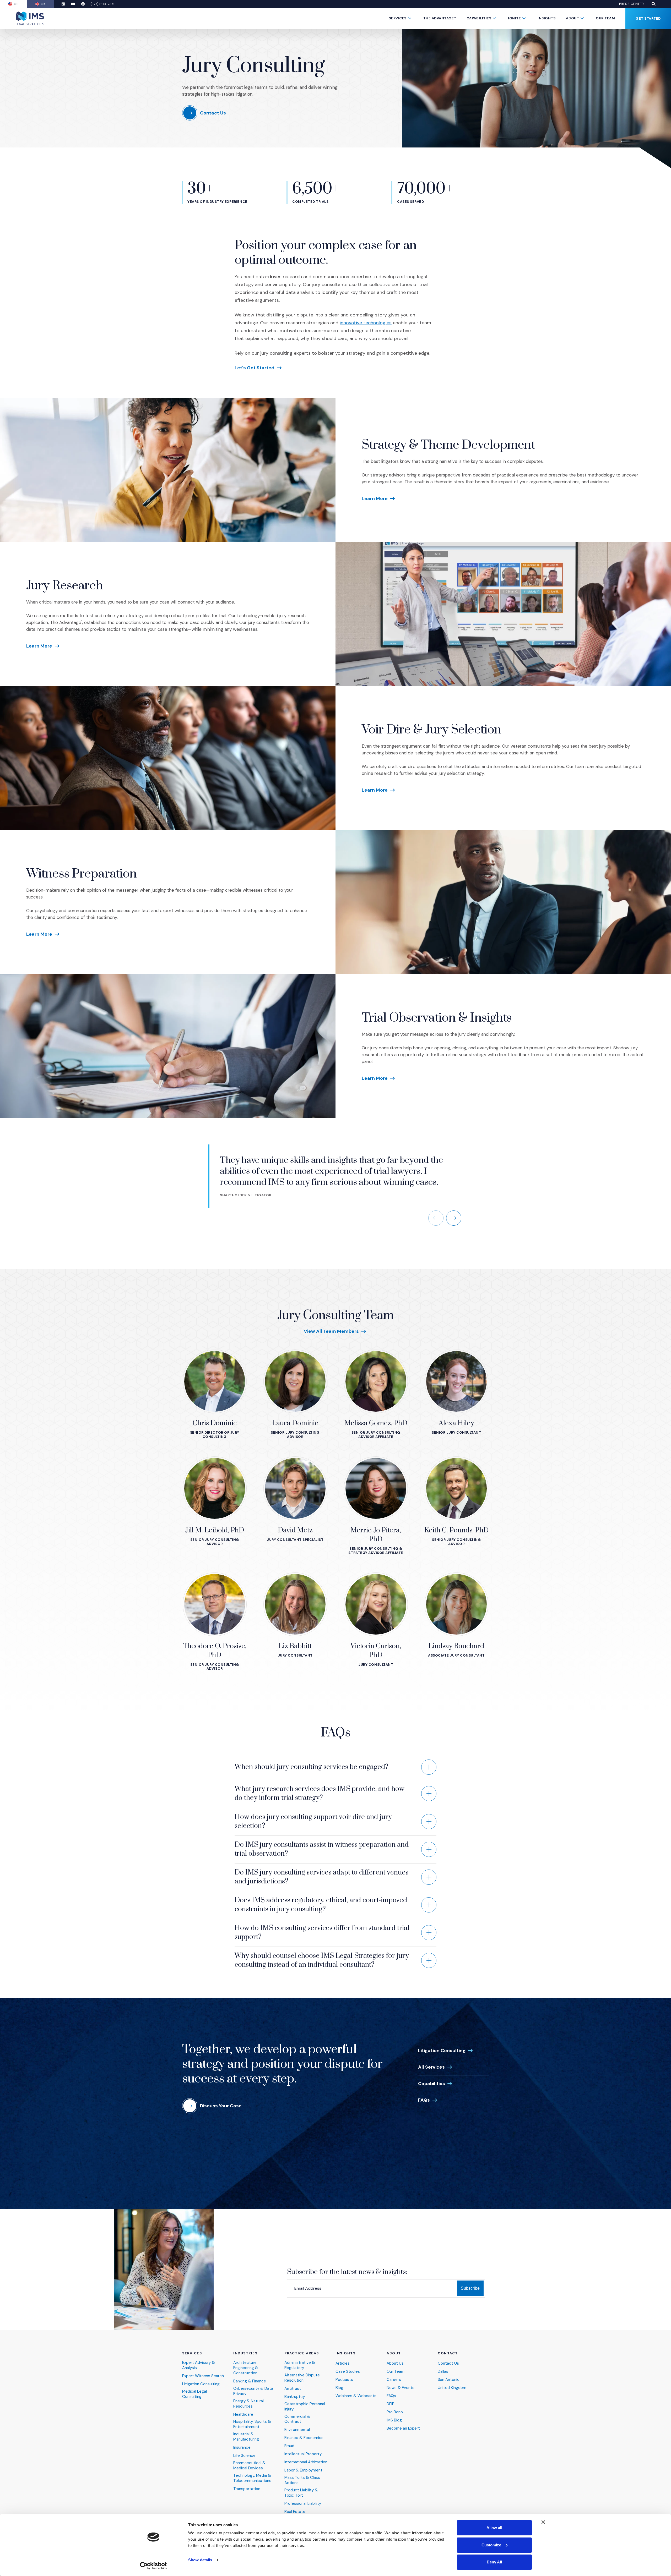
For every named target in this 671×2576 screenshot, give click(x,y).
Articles (343, 2363)
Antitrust (293, 2389)
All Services (431, 2067)
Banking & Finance (250, 2381)
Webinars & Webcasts (356, 2396)
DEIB (391, 2404)
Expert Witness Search (203, 2376)
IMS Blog (394, 2420)
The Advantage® (440, 18)
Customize (491, 2545)
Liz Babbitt (295, 1646)
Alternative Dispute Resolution (302, 2378)
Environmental (297, 2430)
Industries (245, 2353)
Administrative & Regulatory (300, 2365)
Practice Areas (302, 2353)
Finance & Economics (304, 2438)
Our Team (605, 18)
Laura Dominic (295, 1423)
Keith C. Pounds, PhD (456, 1530)
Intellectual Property (303, 2454)
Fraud (289, 2446)
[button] (653, 4)
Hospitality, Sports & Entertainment (252, 2424)
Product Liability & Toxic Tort (301, 2493)
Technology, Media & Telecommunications (252, 2478)
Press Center (632, 4)
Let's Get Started (255, 368)
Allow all (494, 2528)
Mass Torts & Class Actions (302, 2480)
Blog (339, 2388)
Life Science (244, 2456)
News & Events (401, 2388)
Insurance (242, 2448)
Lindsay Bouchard (456, 1646)
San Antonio (449, 2380)
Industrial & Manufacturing (246, 2437)
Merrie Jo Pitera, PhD (376, 1535)
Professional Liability (303, 2504)
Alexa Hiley (456, 1423)
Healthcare (243, 2415)
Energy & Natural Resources (248, 2404)
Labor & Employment (303, 2470)
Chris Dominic (215, 1423)
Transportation (247, 2489)
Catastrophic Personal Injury (305, 2407)
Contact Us (448, 2363)
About (572, 18)
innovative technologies (366, 323)
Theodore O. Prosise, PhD (215, 1651)
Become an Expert (403, 2428)
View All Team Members (331, 1331)
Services (397, 18)
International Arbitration (306, 2462)
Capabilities (479, 18)
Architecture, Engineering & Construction (246, 2368)
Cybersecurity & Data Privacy (253, 2391)
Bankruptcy (295, 2397)
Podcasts (344, 2380)
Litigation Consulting (442, 2051)
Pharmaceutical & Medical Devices (249, 2466)
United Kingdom (452, 2388)
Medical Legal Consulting (194, 2394)
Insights (546, 18)
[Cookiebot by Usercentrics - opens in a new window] (153, 2566)
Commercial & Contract (297, 2419)
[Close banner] (543, 2522)
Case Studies (348, 2372)
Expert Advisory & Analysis (199, 2365)
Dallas (443, 2372)
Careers (394, 2380)
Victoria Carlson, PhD (376, 1651)
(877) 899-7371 (102, 4)
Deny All (494, 2562)
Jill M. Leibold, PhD (215, 1530)
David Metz (295, 1530)
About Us (395, 2363)
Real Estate (295, 2512)
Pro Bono (395, 2412)
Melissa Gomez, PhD (376, 1423)
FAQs (424, 2100)
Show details (200, 2560)
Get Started (648, 18)
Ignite (514, 18)
